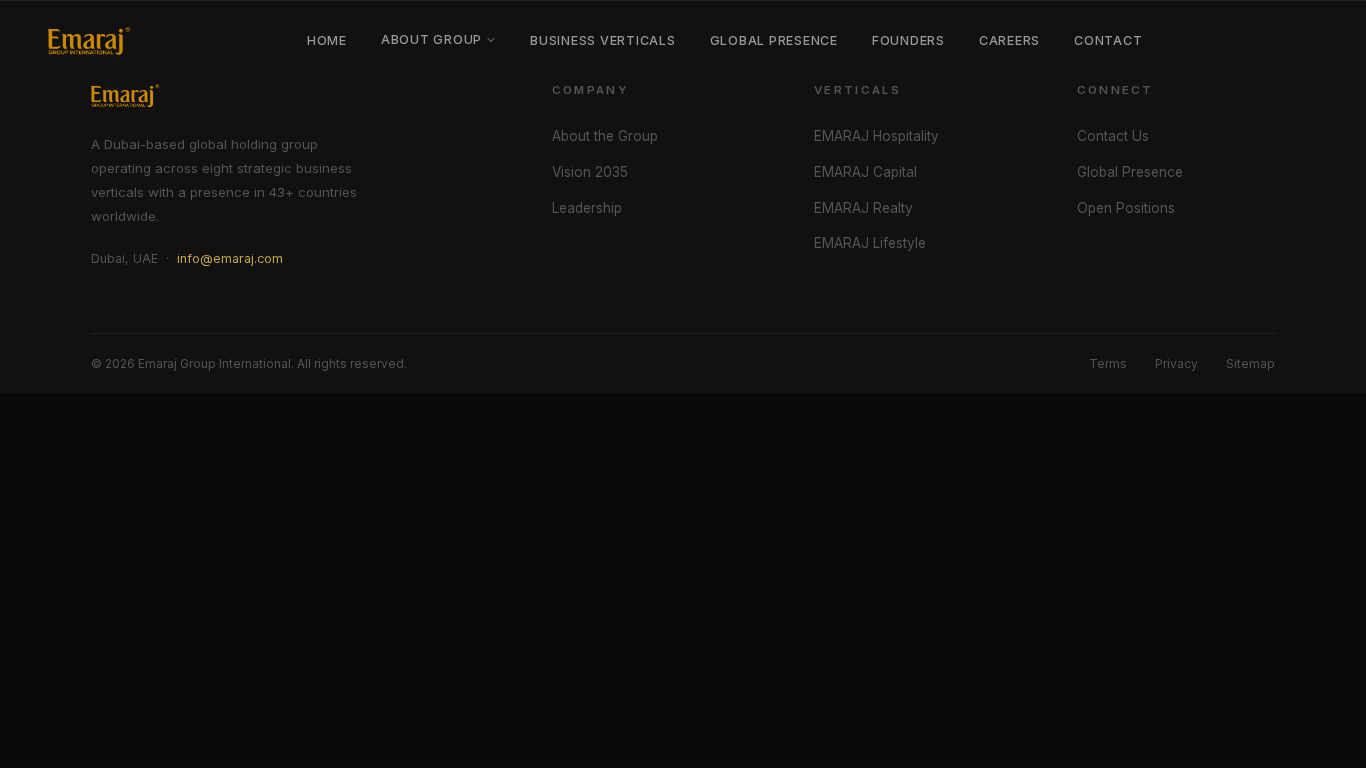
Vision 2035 (590, 172)
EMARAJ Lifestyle (870, 243)
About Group (431, 39)
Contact (1108, 40)
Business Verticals (602, 40)
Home (327, 40)
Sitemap (1250, 363)
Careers (1009, 40)
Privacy (1176, 363)
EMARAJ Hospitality (876, 136)
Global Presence (774, 40)
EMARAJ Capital (865, 172)
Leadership (587, 208)
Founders (908, 40)
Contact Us (1113, 136)
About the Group (605, 136)
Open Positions (1126, 208)
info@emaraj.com (230, 258)
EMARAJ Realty (863, 208)
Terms (1108, 363)
